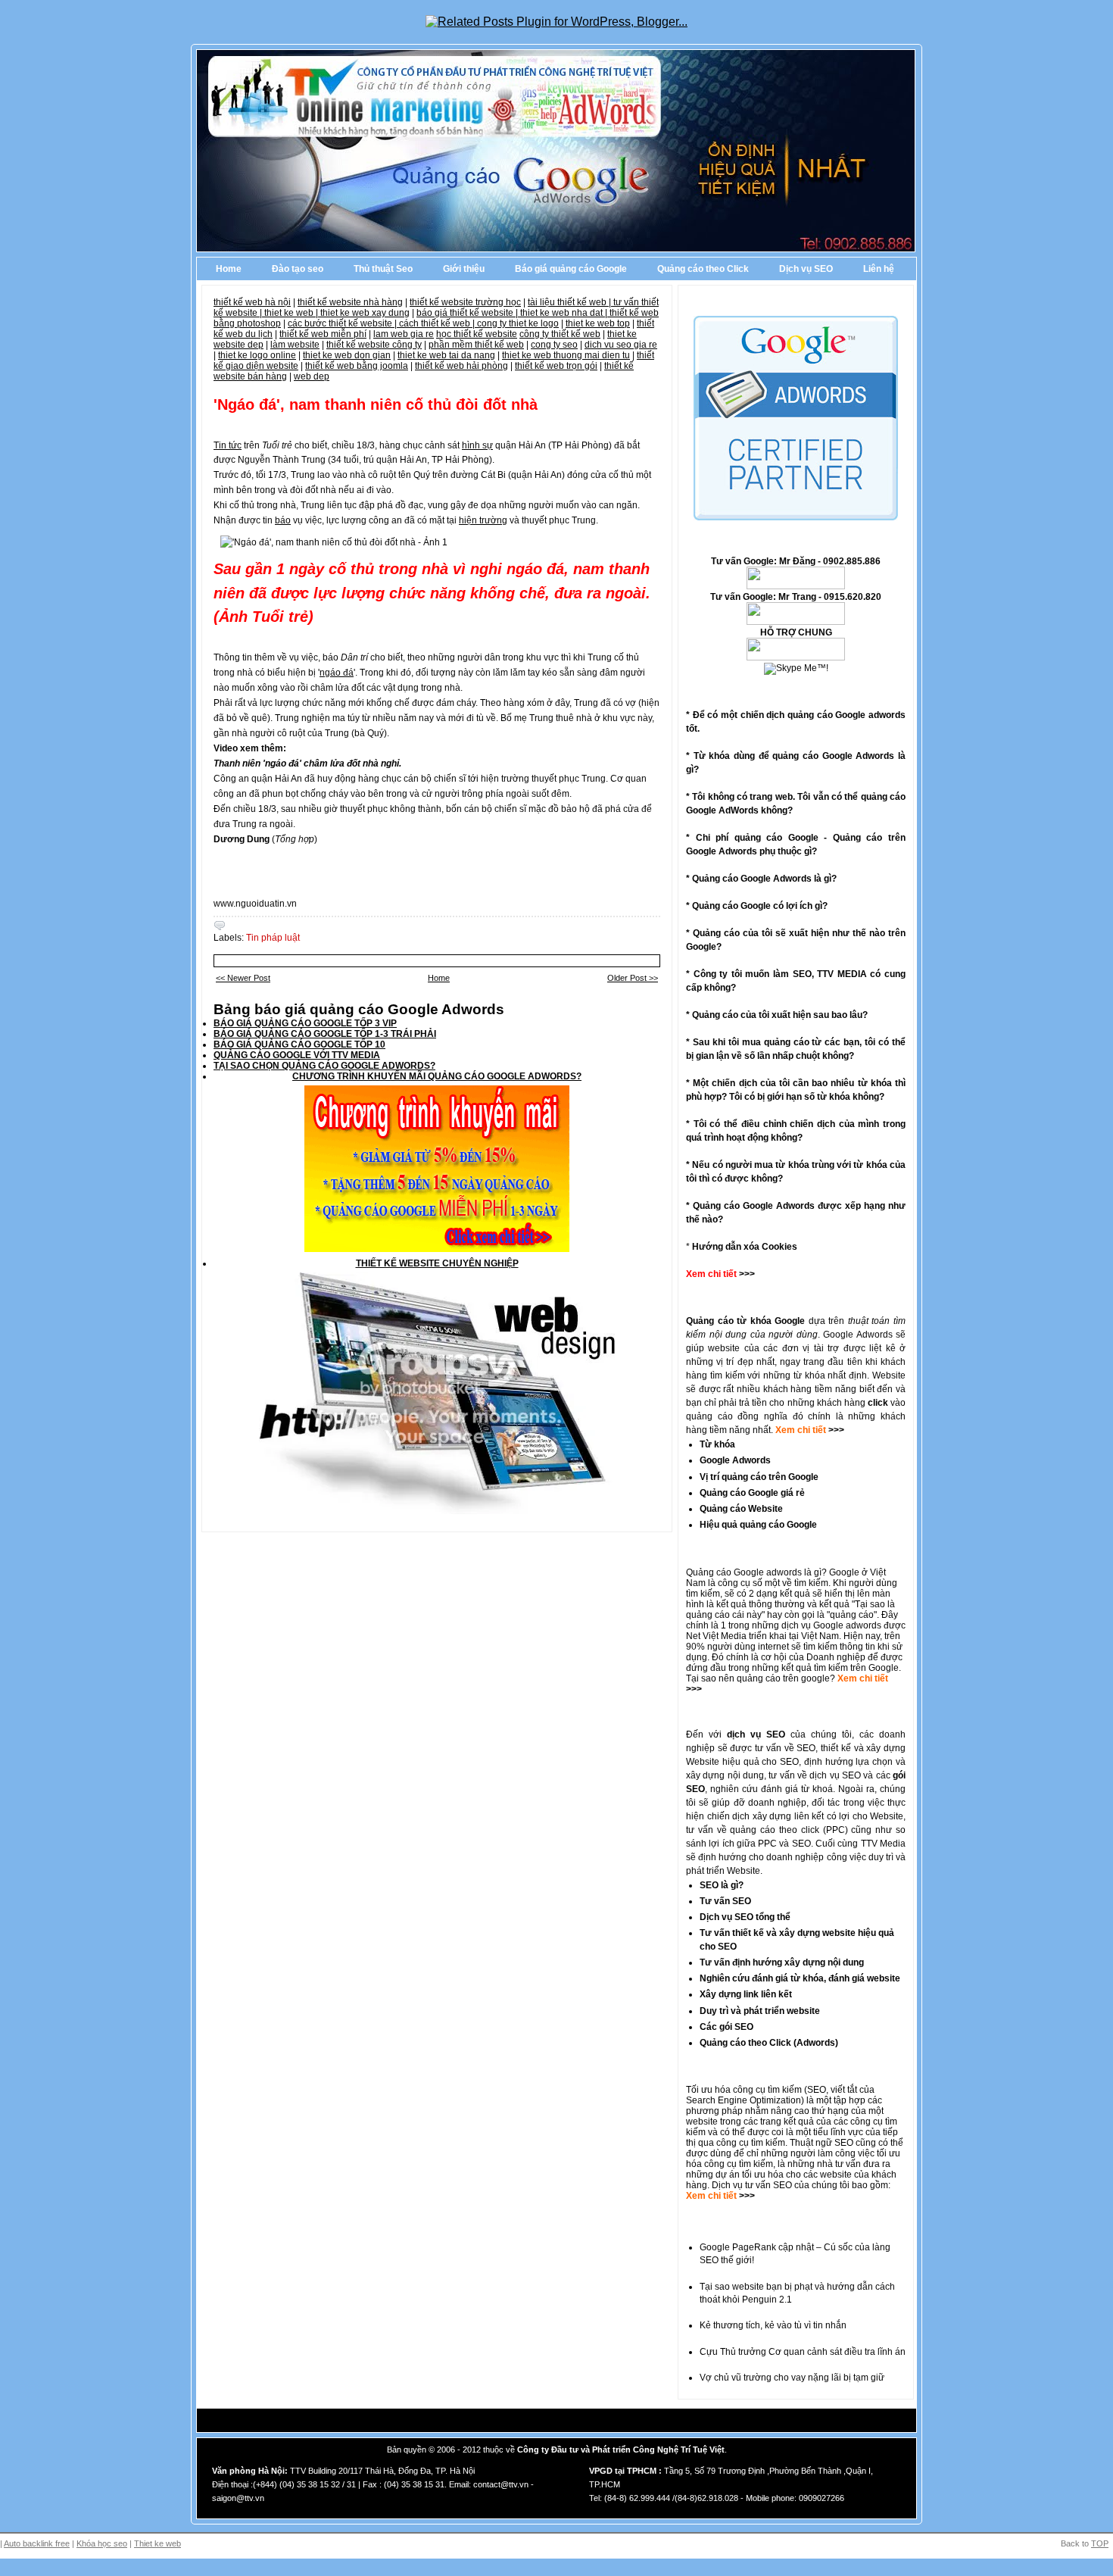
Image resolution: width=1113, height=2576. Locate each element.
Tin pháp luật (273, 938)
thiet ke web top (598, 323)
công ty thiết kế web (560, 334)
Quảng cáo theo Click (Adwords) (769, 2043)
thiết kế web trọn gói (556, 366)
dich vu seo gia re (621, 345)
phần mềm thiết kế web (476, 345)
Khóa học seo (102, 2543)
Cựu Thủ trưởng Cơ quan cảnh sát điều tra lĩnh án (803, 2352)
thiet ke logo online (257, 355)
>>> (835, 1430)
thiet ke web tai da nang (446, 355)
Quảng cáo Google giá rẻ (752, 1493)
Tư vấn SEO (725, 1901)
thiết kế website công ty (374, 345)
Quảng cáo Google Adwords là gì (762, 879)
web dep (312, 376)
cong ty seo (554, 345)
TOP (1100, 2543)
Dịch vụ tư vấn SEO (752, 2185)
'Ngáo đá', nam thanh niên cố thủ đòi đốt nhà (376, 404)
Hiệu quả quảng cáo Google (758, 1525)
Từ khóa (717, 1444)
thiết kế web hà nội (252, 302)
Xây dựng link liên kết (746, 1994)
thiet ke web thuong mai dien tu (566, 355)
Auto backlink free (37, 2543)
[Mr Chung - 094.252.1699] (796, 622)
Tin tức (228, 445)
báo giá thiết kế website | (468, 313)
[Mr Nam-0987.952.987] (796, 586)
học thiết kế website (477, 334)
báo (283, 520)
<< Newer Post (243, 978)
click (878, 1403)
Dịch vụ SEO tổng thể (745, 1917)
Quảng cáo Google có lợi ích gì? (760, 906)
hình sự (477, 445)
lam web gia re (404, 334)
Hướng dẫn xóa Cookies (745, 1247)
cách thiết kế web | (438, 323)
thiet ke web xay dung (365, 313)
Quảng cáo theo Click (703, 269)
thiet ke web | (292, 313)
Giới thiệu (464, 269)
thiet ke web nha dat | (565, 313)
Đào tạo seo (298, 269)
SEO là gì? (722, 1885)
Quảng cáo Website (741, 1509)
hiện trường (483, 520)
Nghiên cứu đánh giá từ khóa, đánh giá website (800, 1978)
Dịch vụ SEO (806, 269)
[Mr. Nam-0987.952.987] (796, 657)
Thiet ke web (157, 2543)
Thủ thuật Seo (383, 269)
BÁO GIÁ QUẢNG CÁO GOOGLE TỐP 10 (299, 1044)
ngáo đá (337, 673)
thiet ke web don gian (347, 355)
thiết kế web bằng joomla (357, 366)
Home (229, 269)
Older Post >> (633, 978)
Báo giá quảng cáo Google (571, 269)
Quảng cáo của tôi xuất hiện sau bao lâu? (780, 1015)
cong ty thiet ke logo (518, 323)
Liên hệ (879, 269)
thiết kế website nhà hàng (350, 302)
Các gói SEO (726, 2027)
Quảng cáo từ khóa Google (745, 1321)
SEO (817, 2090)
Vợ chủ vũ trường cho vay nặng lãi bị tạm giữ (792, 2378)
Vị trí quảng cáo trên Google (759, 1477)
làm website (295, 345)
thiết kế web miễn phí (323, 334)
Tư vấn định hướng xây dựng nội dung (782, 1962)
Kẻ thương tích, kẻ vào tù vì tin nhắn (773, 2325)
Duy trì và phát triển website (760, 2011)
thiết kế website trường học (465, 302)
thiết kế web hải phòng (461, 366)
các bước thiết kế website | (343, 323)
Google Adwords (735, 1460)
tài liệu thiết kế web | (571, 302)
